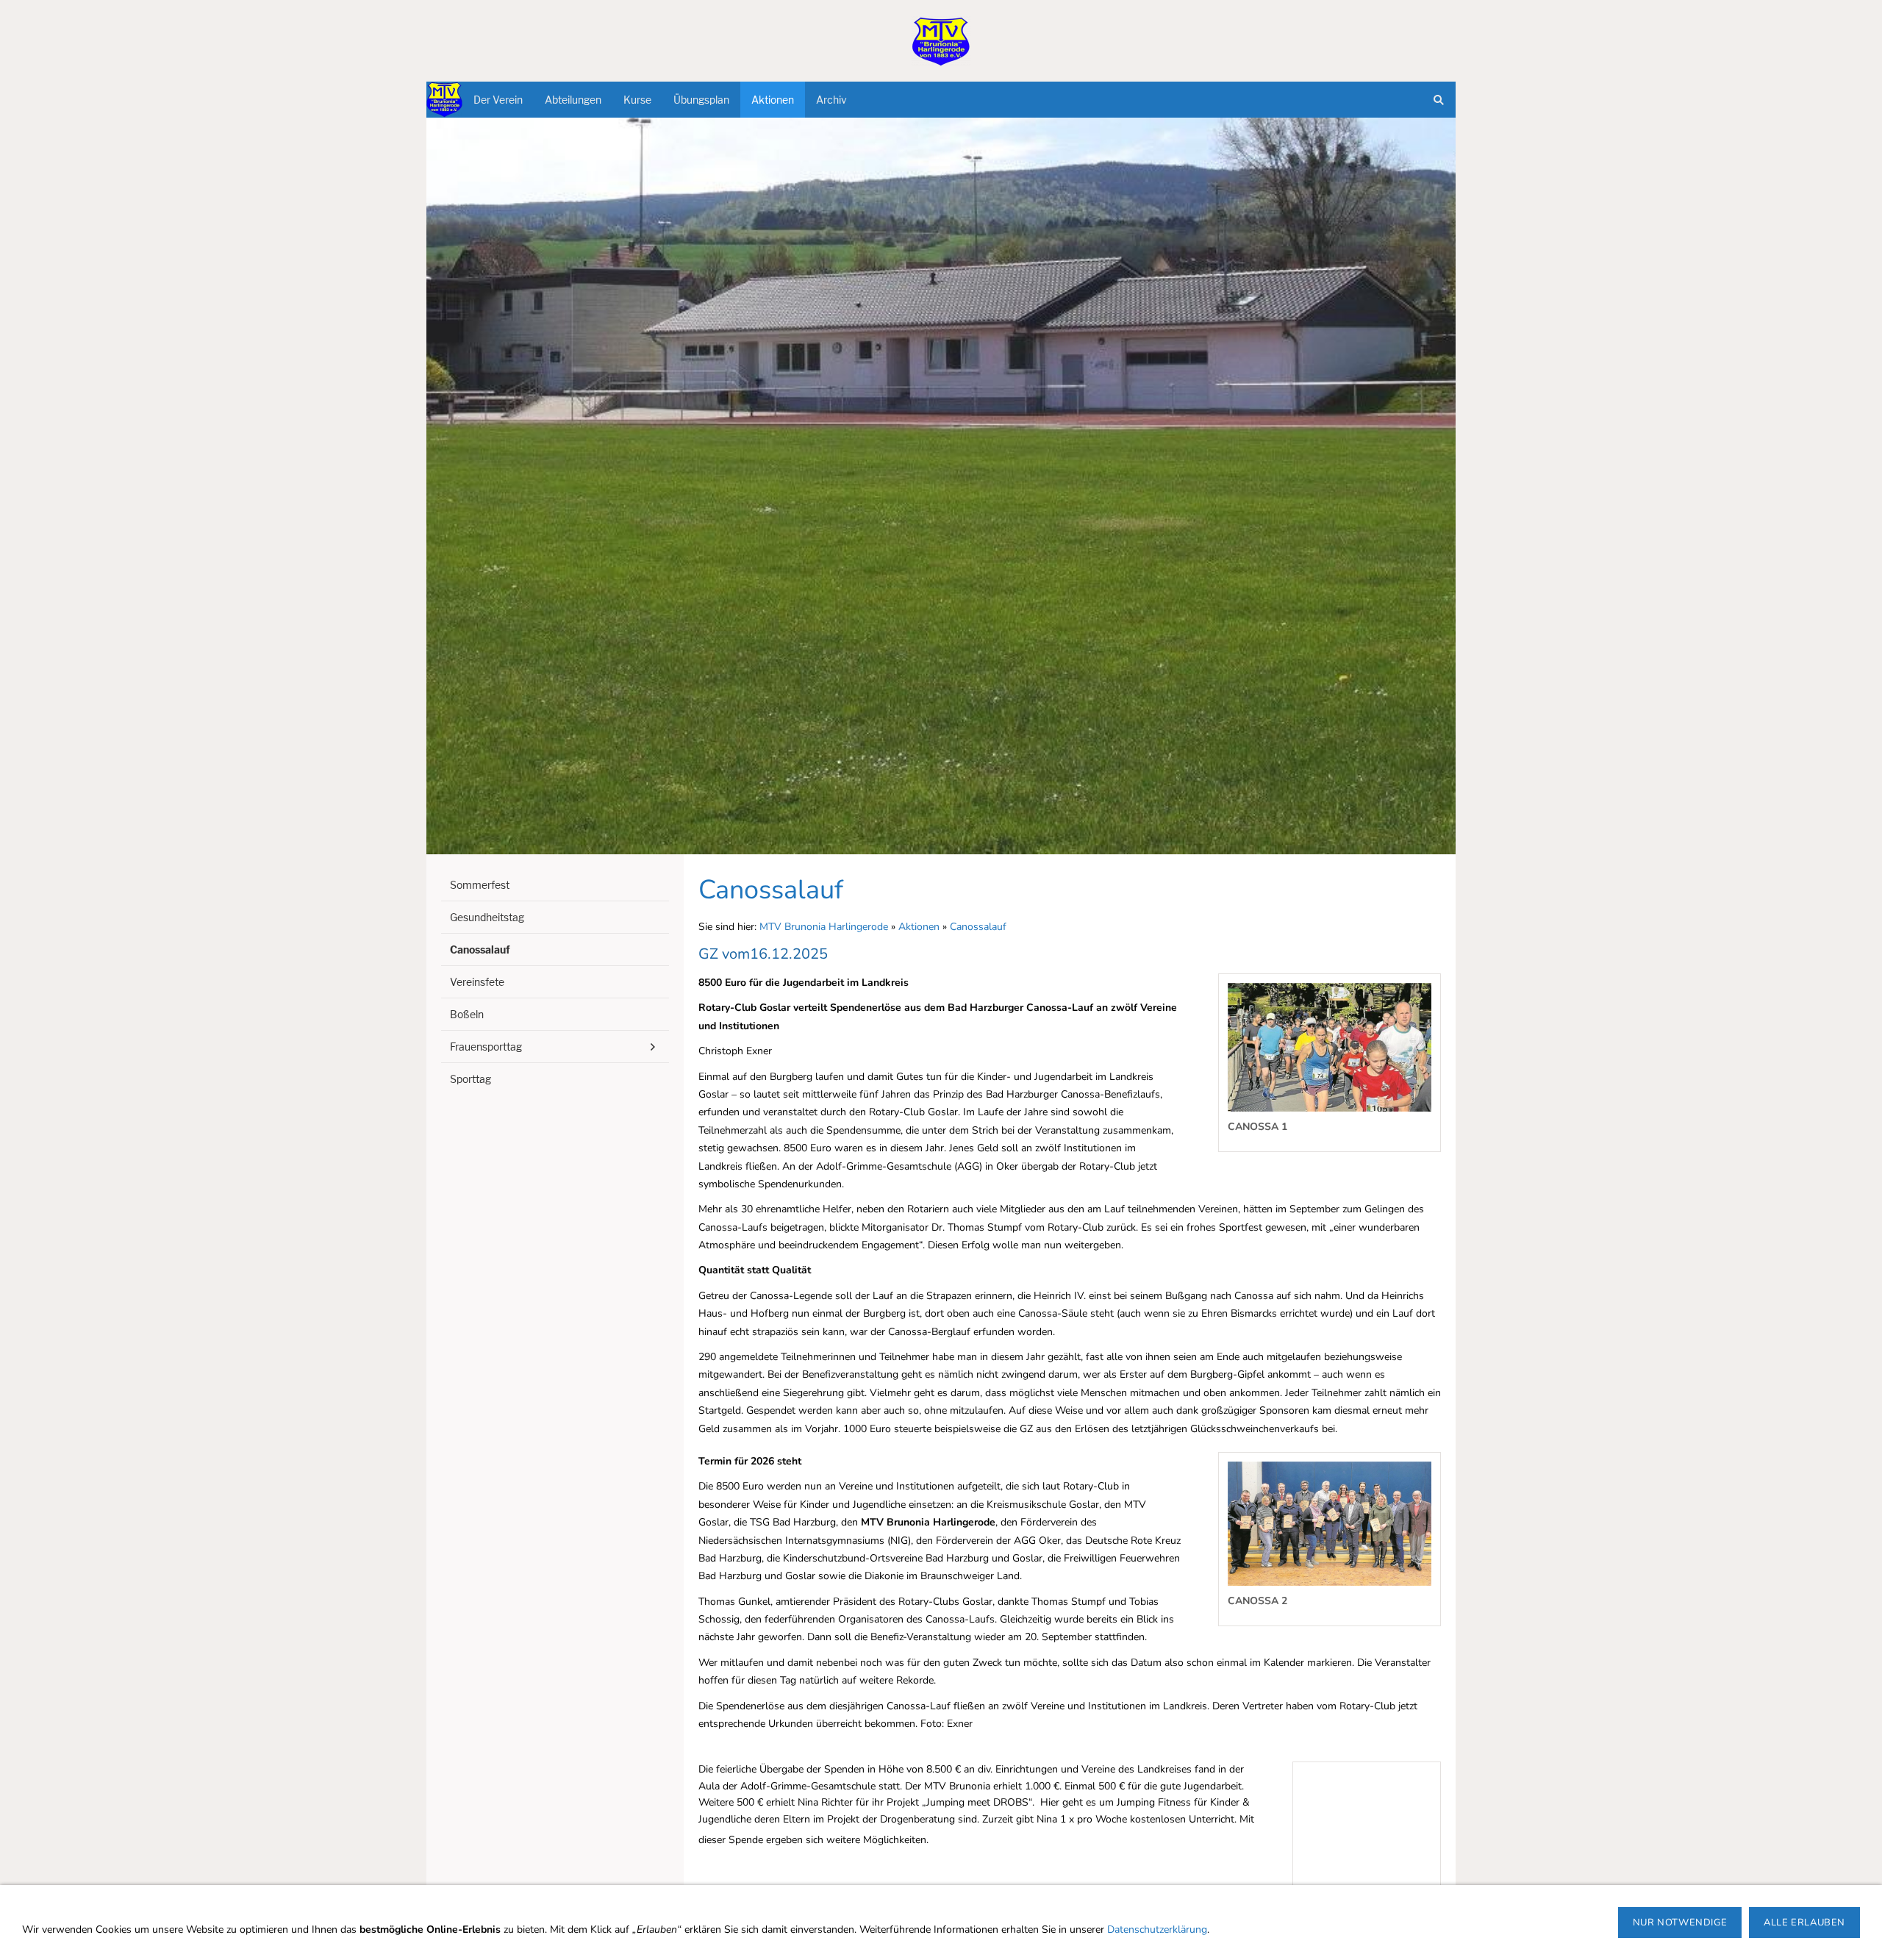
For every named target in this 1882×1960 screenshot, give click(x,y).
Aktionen (919, 927)
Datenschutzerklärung (1157, 1929)
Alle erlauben (1804, 1923)
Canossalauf (978, 927)
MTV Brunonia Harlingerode (824, 927)
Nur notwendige (1680, 1923)
